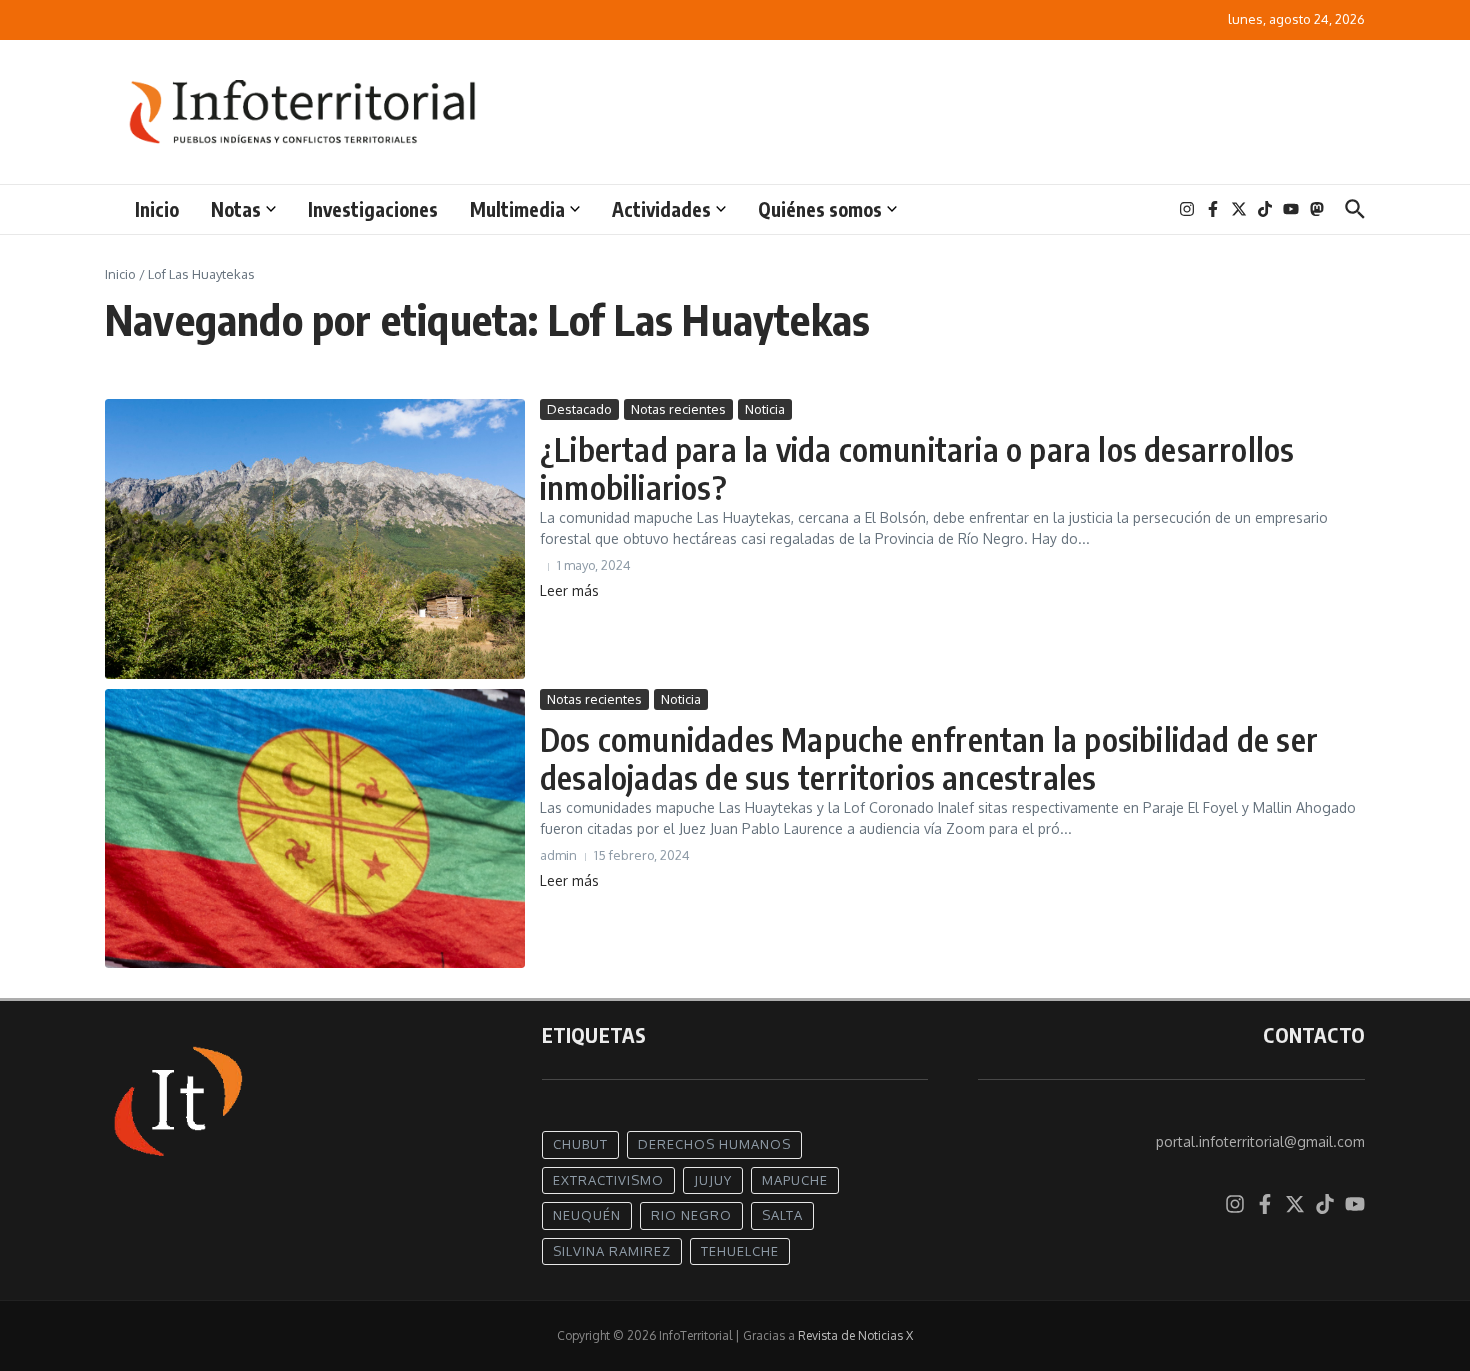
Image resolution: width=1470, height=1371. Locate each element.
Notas (236, 209)
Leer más (569, 590)
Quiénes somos (820, 209)
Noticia (765, 409)
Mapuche (795, 1180)
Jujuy (713, 1180)
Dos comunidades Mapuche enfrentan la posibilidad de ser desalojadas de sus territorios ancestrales (929, 758)
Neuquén (587, 1215)
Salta (782, 1215)
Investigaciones (373, 209)
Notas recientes (678, 409)
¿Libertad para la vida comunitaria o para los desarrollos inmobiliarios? (917, 468)
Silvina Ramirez (612, 1251)
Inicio (157, 209)
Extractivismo (608, 1180)
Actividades (661, 209)
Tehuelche (740, 1251)
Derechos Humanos (714, 1144)
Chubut (580, 1144)
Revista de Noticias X (855, 1335)
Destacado (579, 409)
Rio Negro (691, 1215)
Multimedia (517, 209)
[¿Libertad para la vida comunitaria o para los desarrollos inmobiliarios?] (315, 539)
